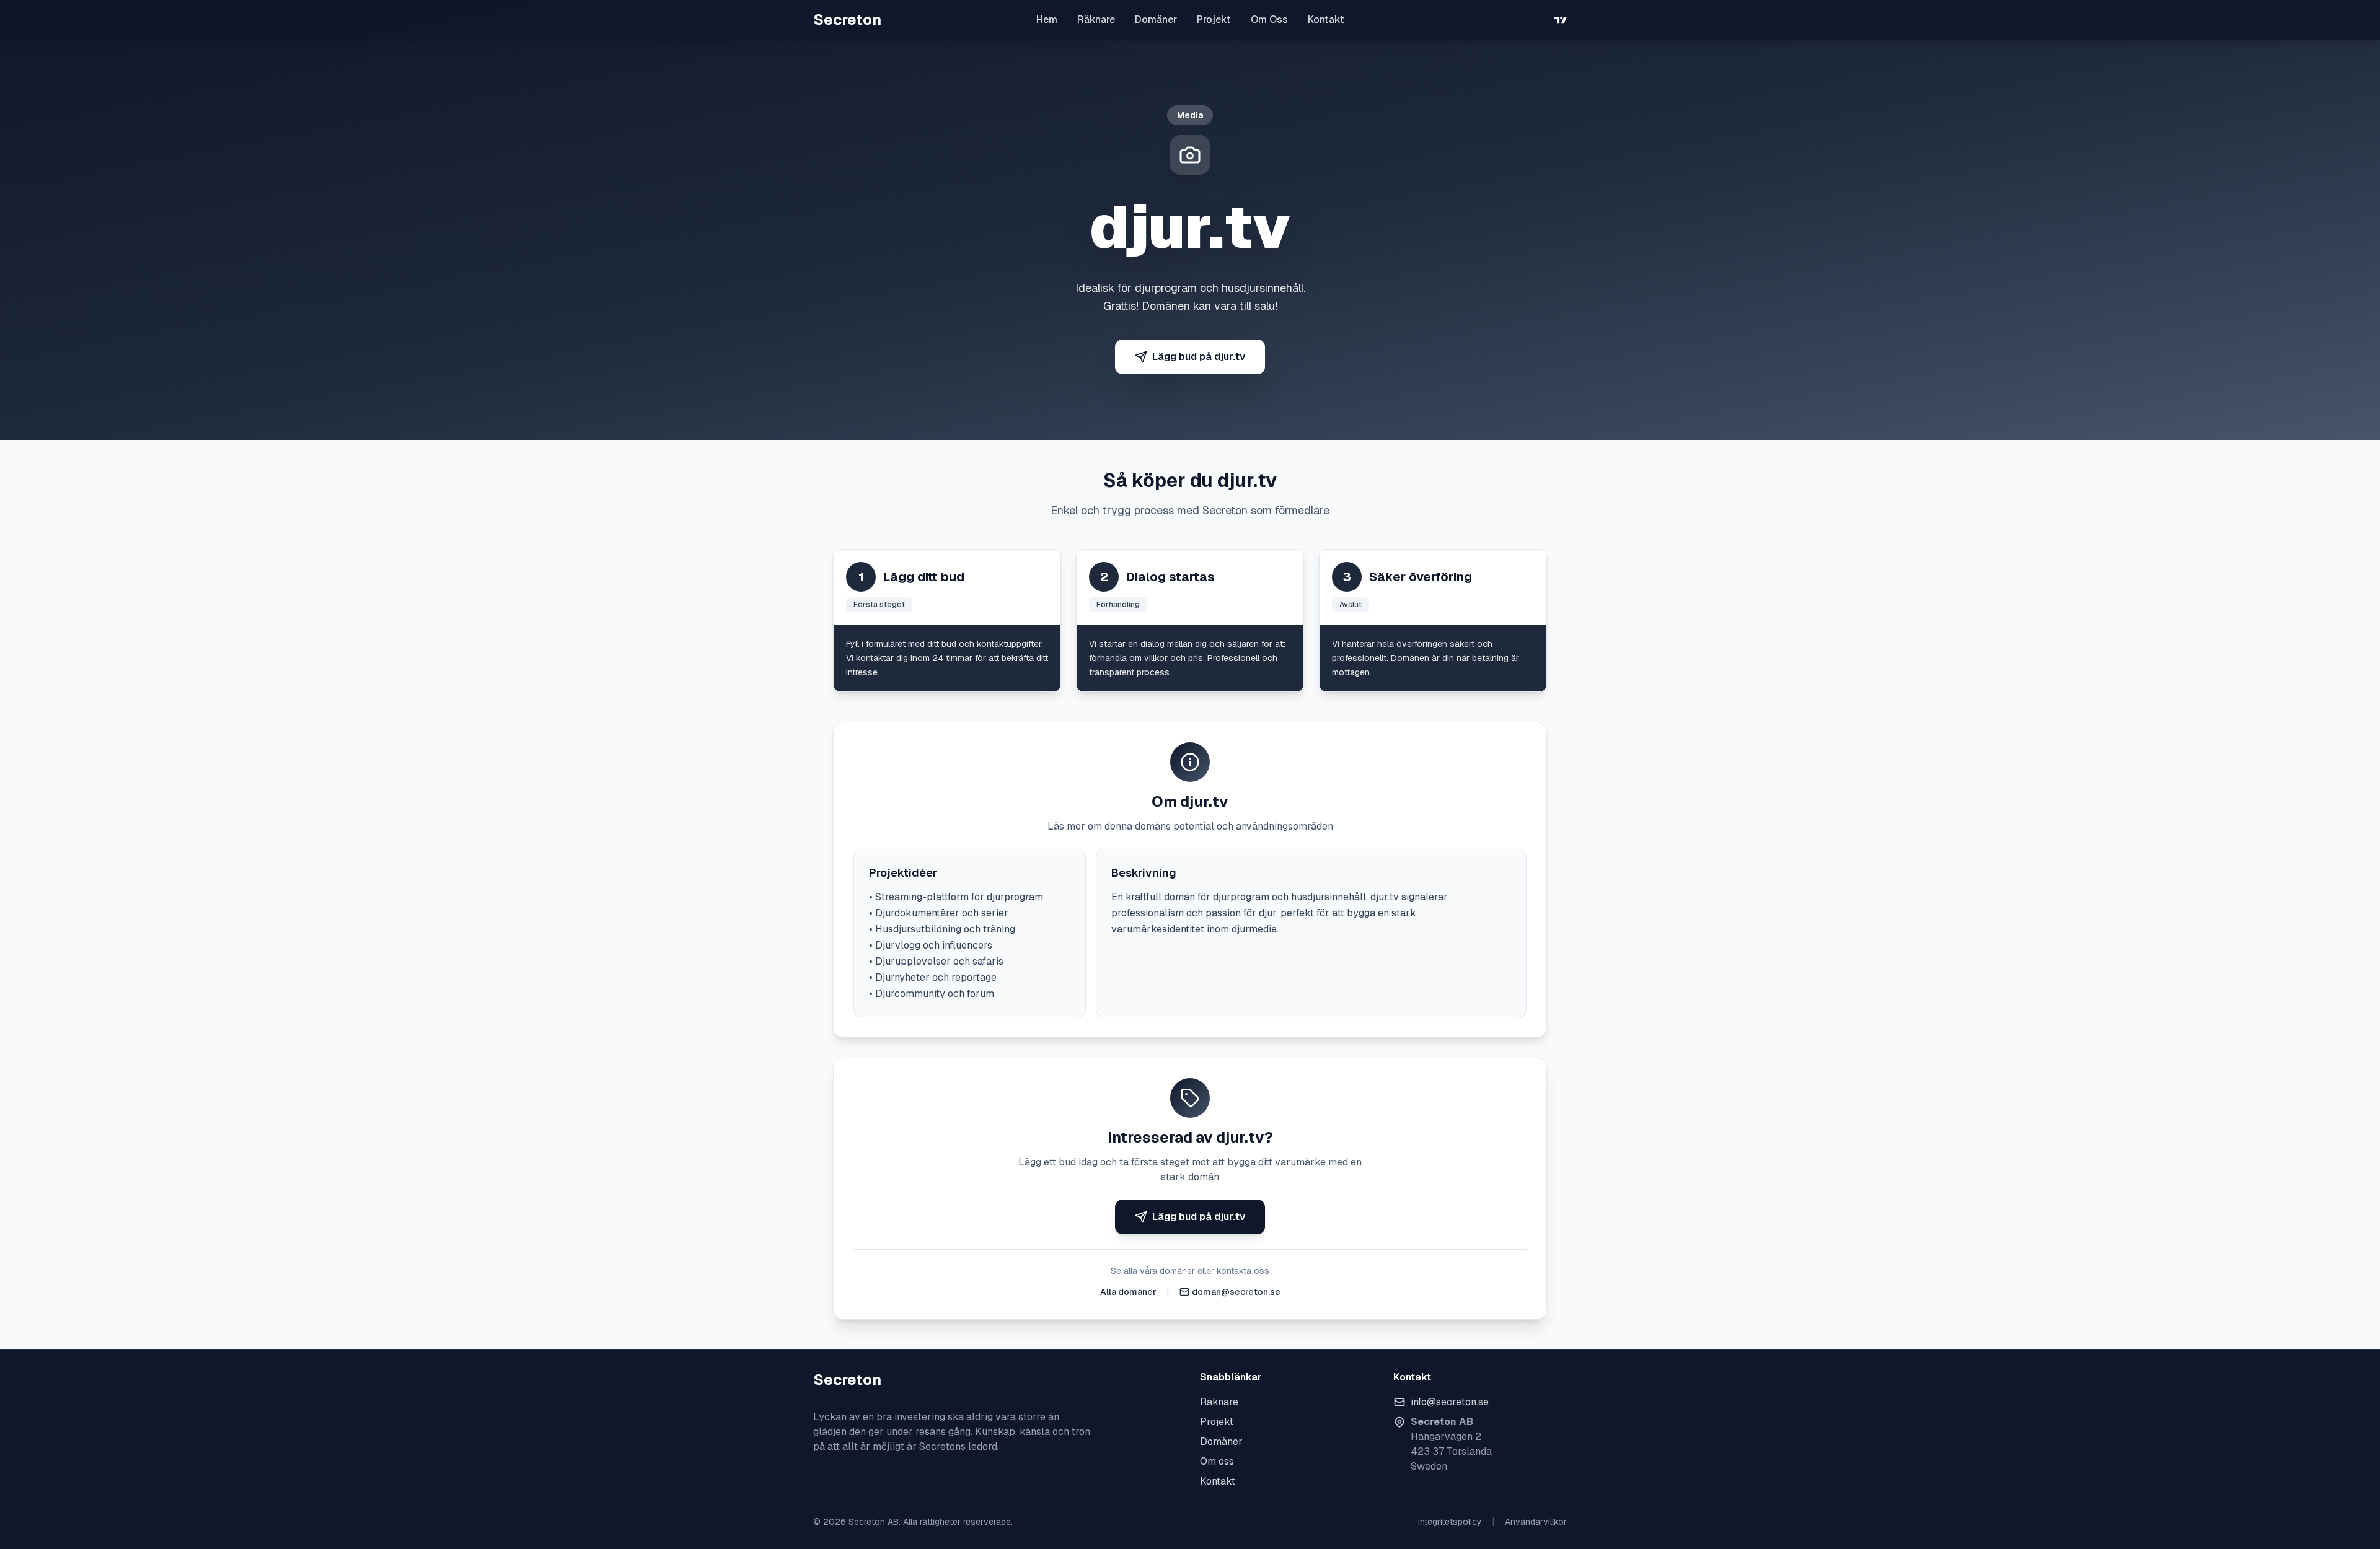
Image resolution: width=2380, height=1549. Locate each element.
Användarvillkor (1536, 1522)
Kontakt (1326, 20)
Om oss (1217, 1461)
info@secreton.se (1450, 1402)
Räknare (1096, 20)
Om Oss (1269, 20)
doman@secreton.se (1236, 1292)
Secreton (847, 20)
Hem (1047, 20)
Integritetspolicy (1450, 1522)
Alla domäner (1128, 1292)
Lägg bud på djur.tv (1199, 357)
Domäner (1156, 20)
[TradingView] (1561, 20)
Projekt (1214, 20)
